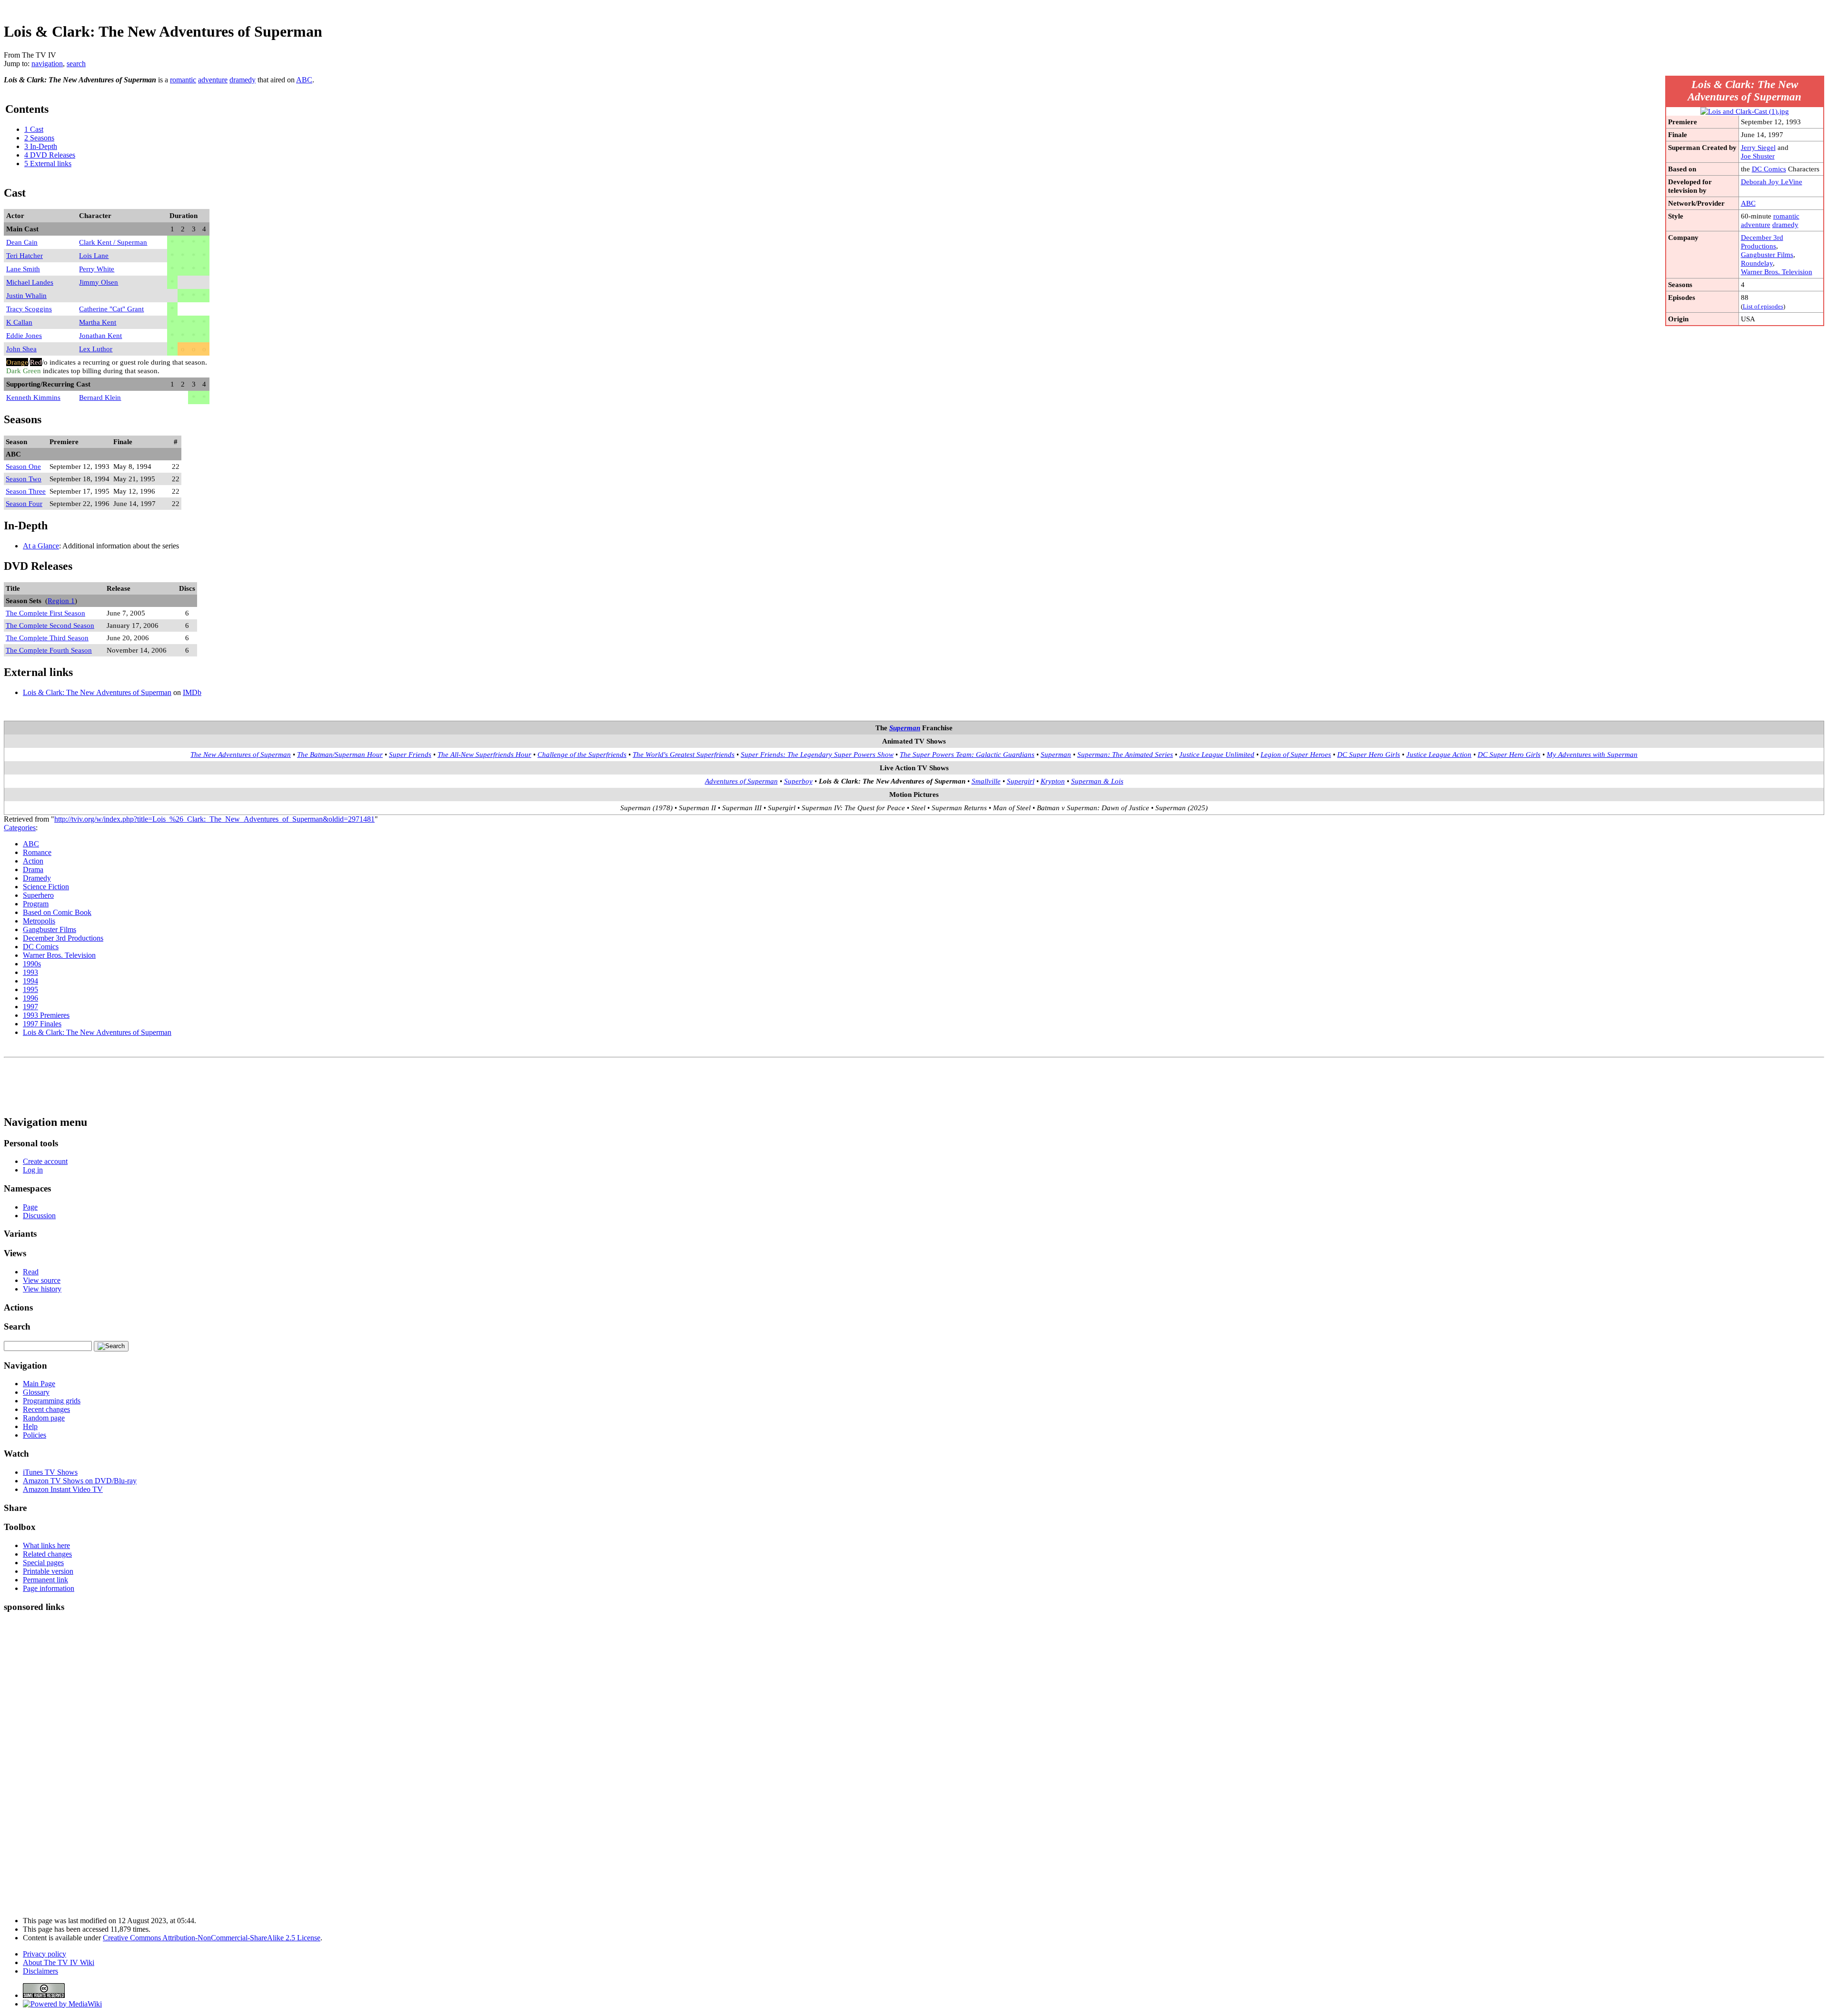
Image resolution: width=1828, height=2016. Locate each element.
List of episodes (1763, 307)
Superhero (38, 895)
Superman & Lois (1097, 781)
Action (33, 861)
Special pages (43, 1563)
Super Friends (410, 754)
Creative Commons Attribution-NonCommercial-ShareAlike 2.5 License (212, 1938)
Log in (33, 1170)
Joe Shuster (1758, 156)
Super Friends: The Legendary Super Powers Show (817, 754)
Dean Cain (22, 242)
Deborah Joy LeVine (1772, 182)
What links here (46, 1545)
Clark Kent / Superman (113, 242)
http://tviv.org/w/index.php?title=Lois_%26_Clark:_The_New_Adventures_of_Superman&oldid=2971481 (214, 819)
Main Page (39, 1384)
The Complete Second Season (50, 625)
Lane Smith (23, 269)
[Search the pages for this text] (111, 1346)
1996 (30, 998)
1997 (30, 1007)
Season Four (24, 503)
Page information (49, 1588)
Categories (20, 828)
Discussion (39, 1216)
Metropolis (39, 921)
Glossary (36, 1392)
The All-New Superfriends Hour (484, 754)
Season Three (26, 491)
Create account (45, 1161)
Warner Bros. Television (1777, 272)
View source (42, 1280)
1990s (32, 964)
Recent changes (46, 1409)
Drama (33, 869)
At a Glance (41, 546)
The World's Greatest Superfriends (684, 754)
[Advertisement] (1651, 7)
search (76, 64)
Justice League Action (1439, 754)
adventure (1756, 224)
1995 (30, 989)
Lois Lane (94, 255)
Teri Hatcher (25, 255)
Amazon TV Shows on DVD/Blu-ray (80, 1481)
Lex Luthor (96, 349)
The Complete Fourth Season (49, 650)
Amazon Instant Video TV (63, 1489)
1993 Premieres (46, 1015)
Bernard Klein (100, 397)
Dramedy (37, 878)
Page (30, 1207)
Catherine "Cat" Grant (111, 309)
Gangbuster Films (1767, 254)
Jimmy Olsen (99, 282)
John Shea (21, 349)
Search (17, 1326)
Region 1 (61, 601)
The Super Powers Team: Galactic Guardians (967, 754)
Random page (44, 1418)
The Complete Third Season (47, 638)
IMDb (192, 692)
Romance (37, 852)
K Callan (19, 322)
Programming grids (52, 1401)
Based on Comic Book (57, 912)
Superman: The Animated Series (1125, 754)
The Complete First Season (45, 613)
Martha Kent (98, 322)
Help (30, 1426)
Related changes (47, 1554)
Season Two (24, 479)
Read (31, 1272)
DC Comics (1769, 169)
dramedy (1785, 224)
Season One (23, 466)
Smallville (986, 781)
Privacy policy (45, 1954)
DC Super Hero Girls (1369, 754)
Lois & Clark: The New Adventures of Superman (97, 692)
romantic (1786, 216)
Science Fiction (46, 887)
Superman (905, 728)
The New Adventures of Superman (241, 754)
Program (36, 904)
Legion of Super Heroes (1296, 754)
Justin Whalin (26, 295)
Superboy (798, 781)
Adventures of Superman (741, 781)
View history (42, 1289)
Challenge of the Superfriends (582, 754)
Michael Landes (30, 282)
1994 (30, 981)
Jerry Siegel (1758, 147)
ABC (1748, 203)
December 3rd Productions (1762, 242)
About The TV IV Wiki (59, 1962)
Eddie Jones (24, 335)
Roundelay (1757, 263)
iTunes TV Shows (50, 1472)
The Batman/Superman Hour (340, 754)
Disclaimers (40, 1971)
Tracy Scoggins (29, 309)
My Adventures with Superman (1592, 754)
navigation (47, 64)
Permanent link (45, 1580)
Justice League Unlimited (1217, 754)
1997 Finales (42, 1024)
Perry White (97, 269)
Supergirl (1021, 781)
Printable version (48, 1571)
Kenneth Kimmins (33, 397)
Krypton (1053, 781)
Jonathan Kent (100, 335)
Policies (35, 1435)
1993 (30, 972)
